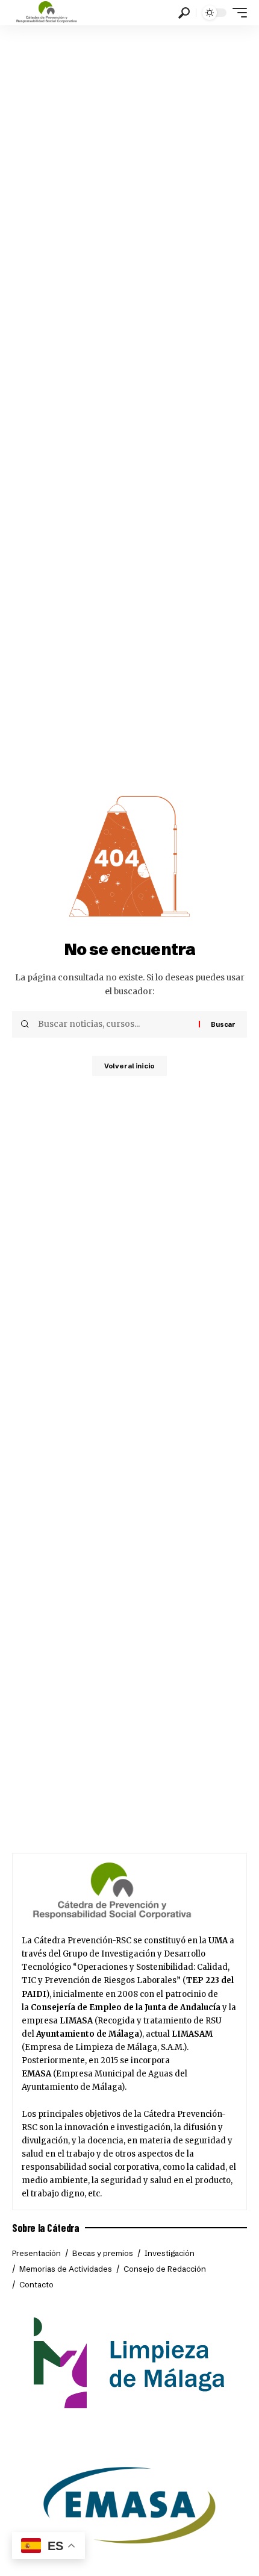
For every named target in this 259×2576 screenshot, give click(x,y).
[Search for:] (114, 1024)
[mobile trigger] (237, 13)
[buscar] (184, 13)
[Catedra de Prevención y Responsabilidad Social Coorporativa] (47, 13)
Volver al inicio (129, 1066)
